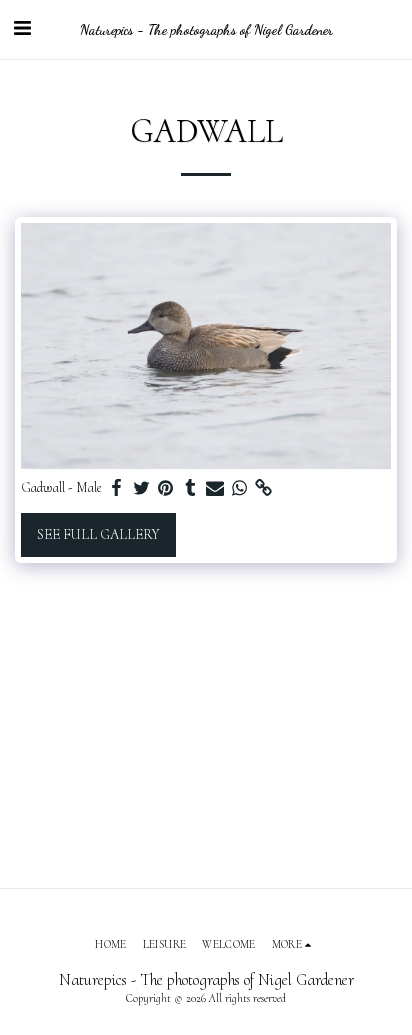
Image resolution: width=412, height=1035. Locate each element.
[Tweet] (142, 488)
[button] (22, 29)
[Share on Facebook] (117, 488)
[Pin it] (166, 488)
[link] (264, 488)
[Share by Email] (215, 488)
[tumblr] (191, 488)
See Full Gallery (98, 534)
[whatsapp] (240, 488)
